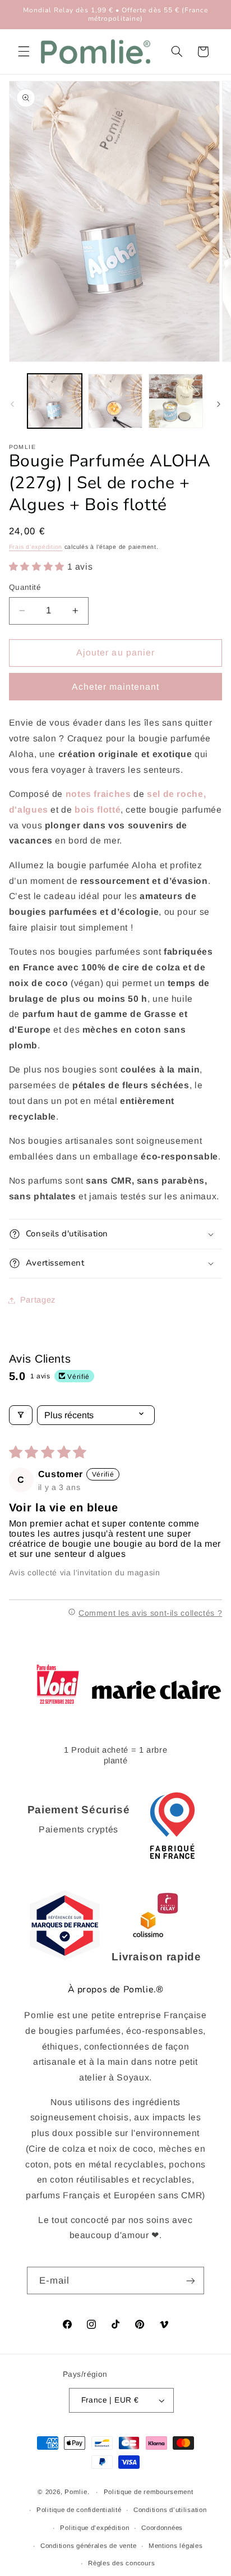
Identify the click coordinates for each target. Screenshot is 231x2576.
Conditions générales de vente (88, 2546)
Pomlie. (77, 2492)
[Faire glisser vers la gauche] (12, 404)
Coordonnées (162, 2528)
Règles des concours (121, 2563)
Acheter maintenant (116, 687)
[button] (24, 52)
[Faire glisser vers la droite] (219, 404)
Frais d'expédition (36, 547)
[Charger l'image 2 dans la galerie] (115, 401)
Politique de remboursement (149, 2492)
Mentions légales (176, 2546)
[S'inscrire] (191, 2281)
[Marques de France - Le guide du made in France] (65, 1957)
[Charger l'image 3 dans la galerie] (176, 401)
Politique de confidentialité (79, 2510)
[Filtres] (21, 1415)
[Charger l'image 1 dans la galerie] (55, 401)
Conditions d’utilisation (170, 2510)
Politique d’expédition (94, 2528)
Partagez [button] (38, 1300)
